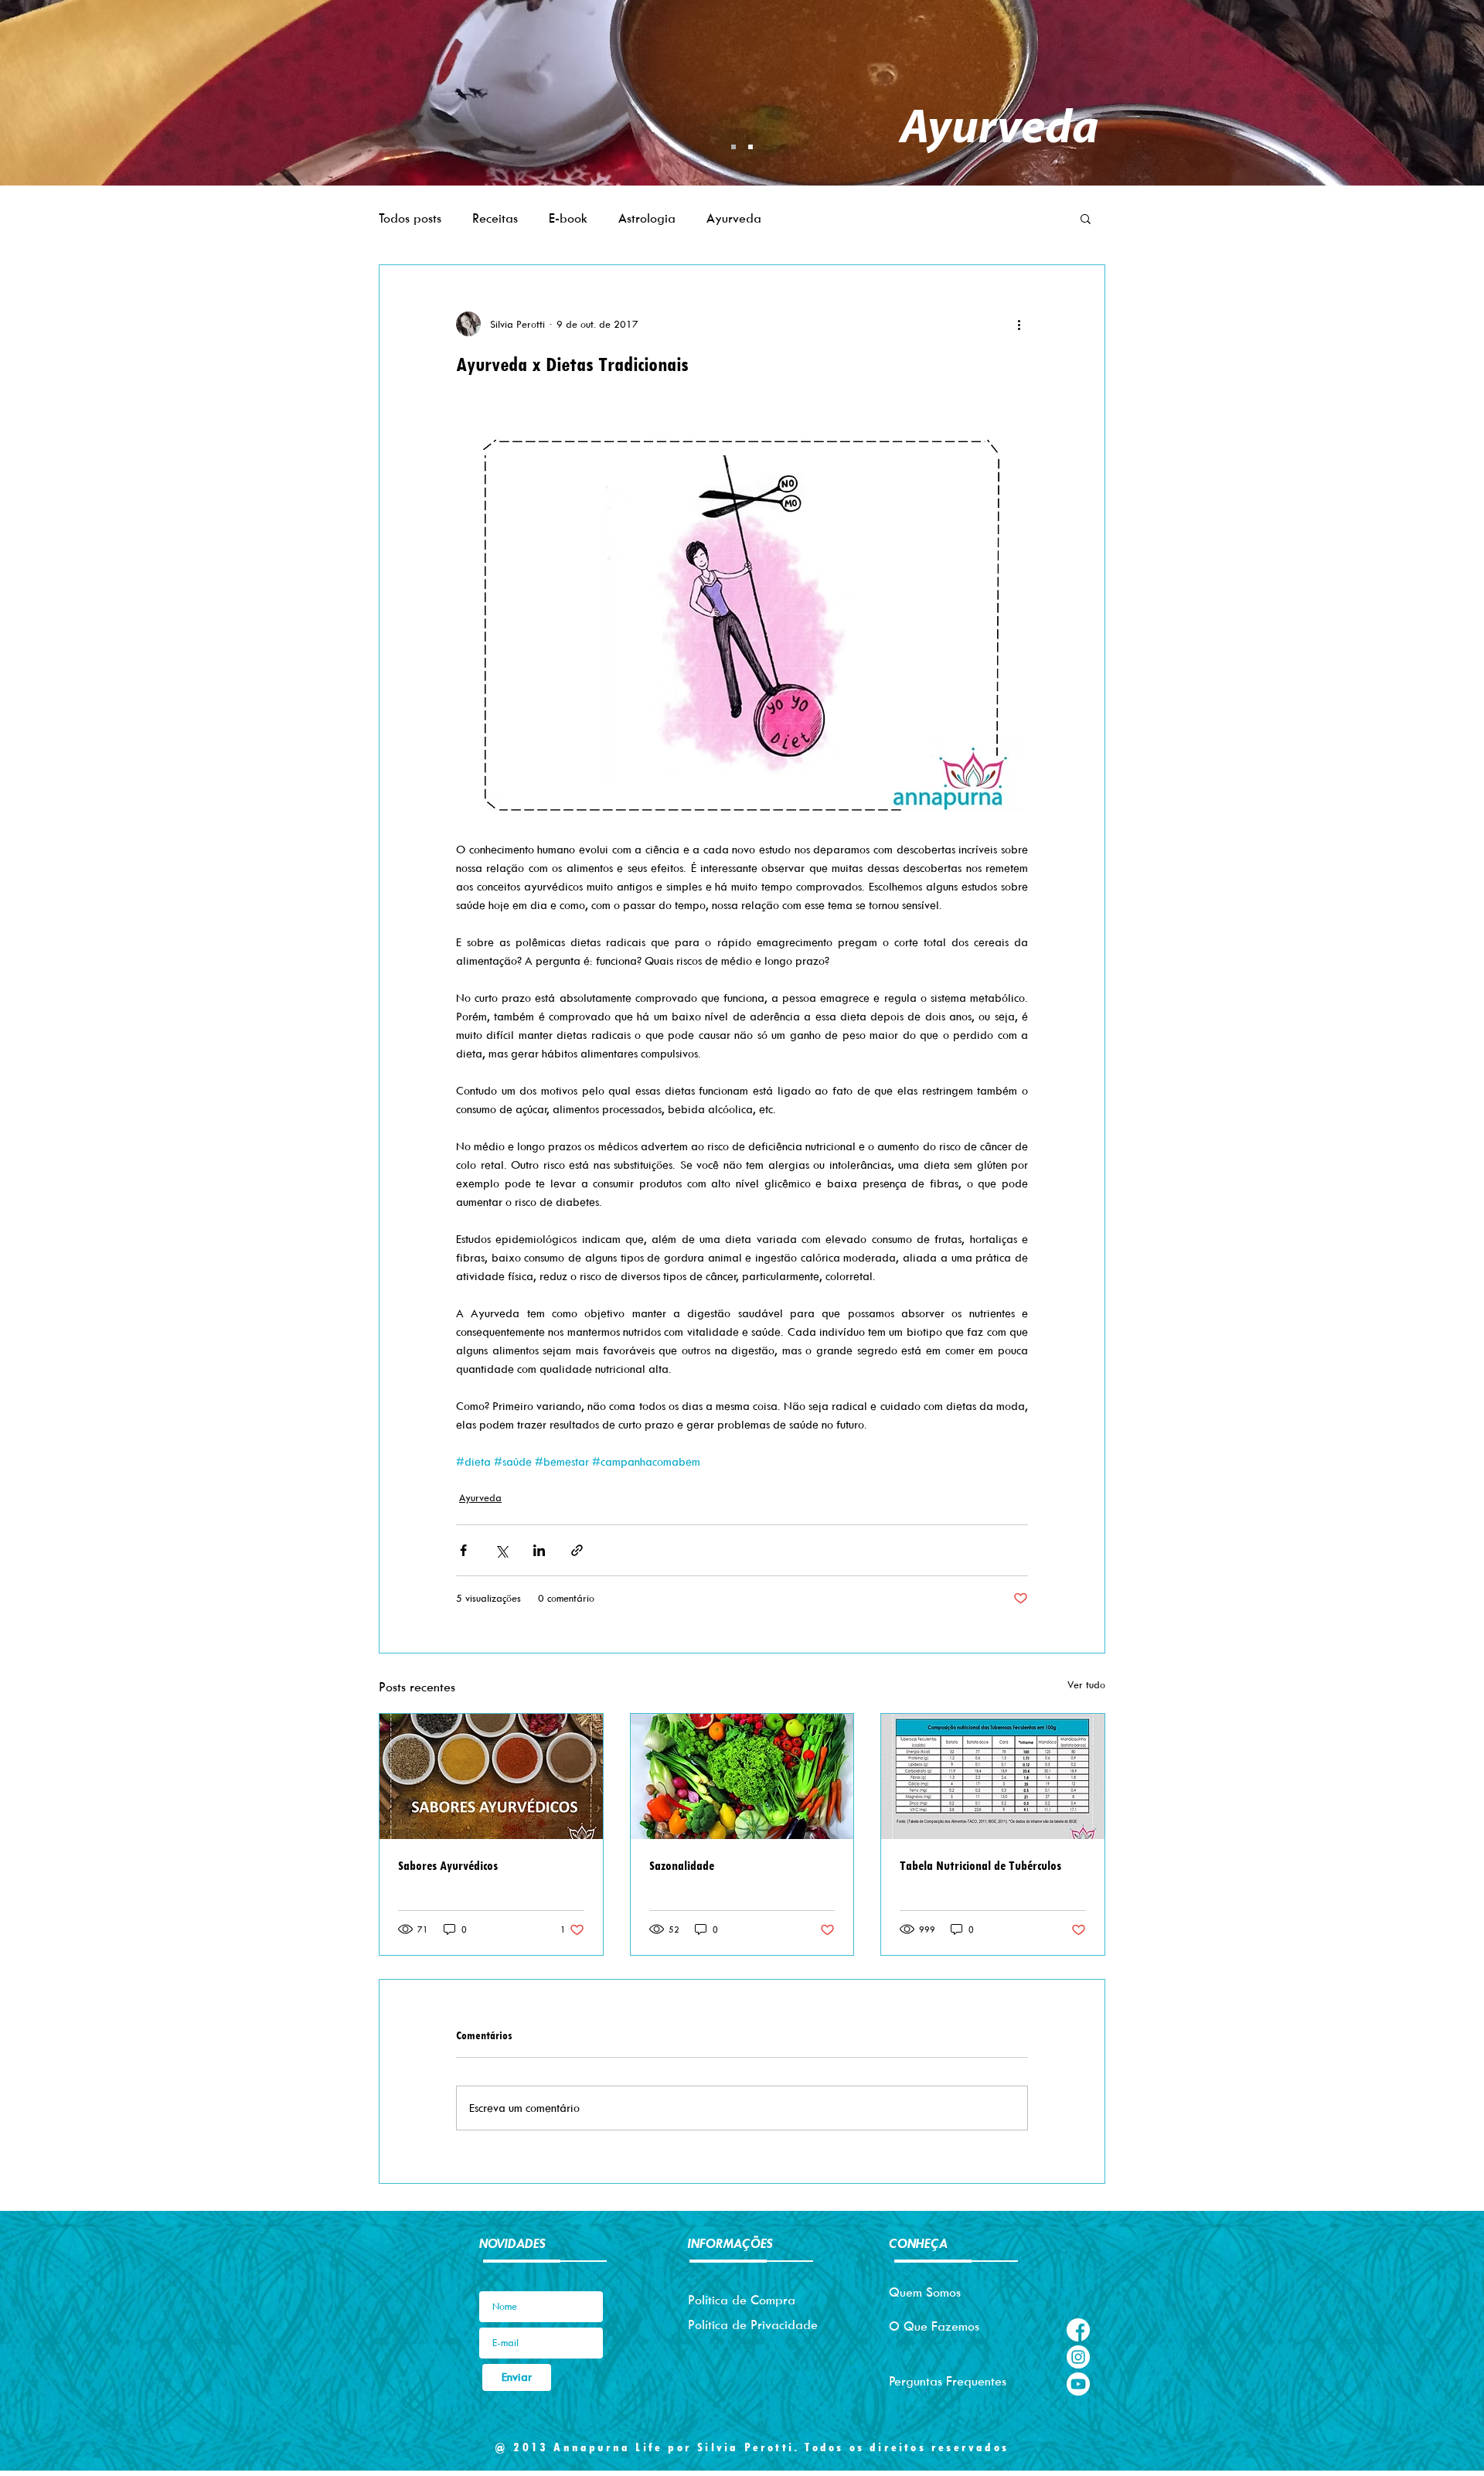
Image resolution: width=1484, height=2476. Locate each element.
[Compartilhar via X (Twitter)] (501, 1550)
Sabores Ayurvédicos (448, 1866)
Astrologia (647, 218)
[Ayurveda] (733, 147)
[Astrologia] (751, 147)
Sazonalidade (682, 1866)
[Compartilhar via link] (577, 1550)
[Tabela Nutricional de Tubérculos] (993, 1776)
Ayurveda (734, 218)
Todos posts (410, 218)
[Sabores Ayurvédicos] (491, 1776)
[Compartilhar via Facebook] (463, 1550)
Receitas (495, 218)
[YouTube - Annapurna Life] (1078, 2384)
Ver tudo (1086, 1684)
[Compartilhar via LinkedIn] (539, 1550)
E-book (568, 218)
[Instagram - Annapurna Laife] (1078, 2357)
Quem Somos (925, 2292)
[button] (1086, 218)
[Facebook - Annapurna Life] (1078, 2330)
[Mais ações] (1019, 324)
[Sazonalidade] (742, 1776)
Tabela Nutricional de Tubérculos (980, 1866)
